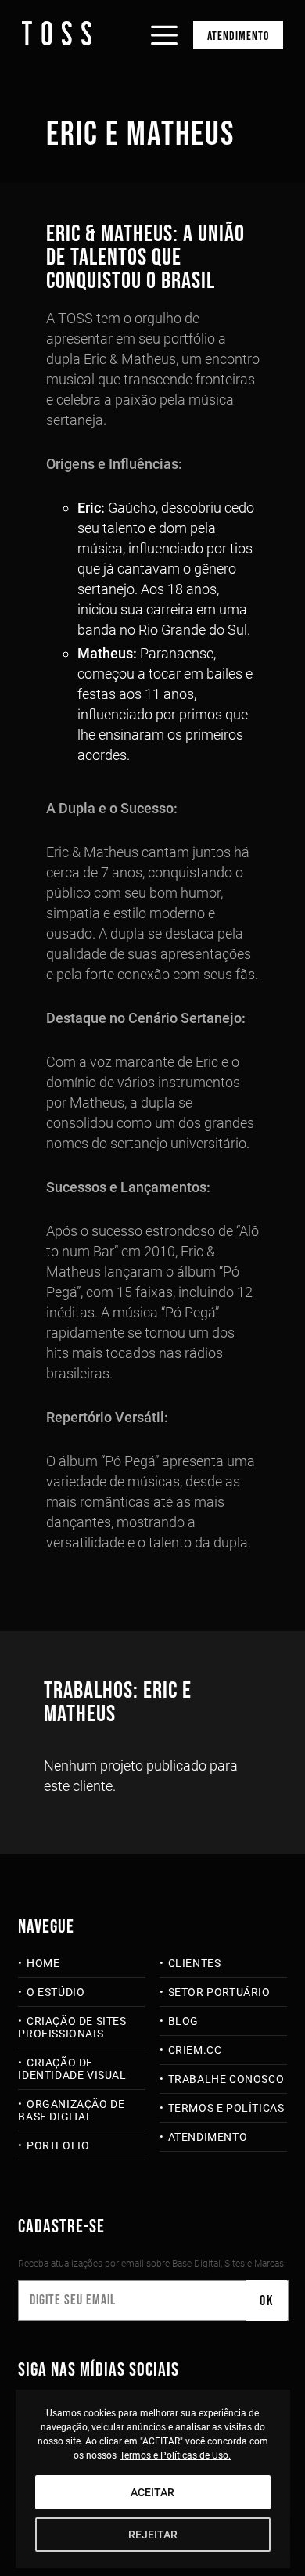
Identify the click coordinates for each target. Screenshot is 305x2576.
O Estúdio (56, 1992)
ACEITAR (152, 2492)
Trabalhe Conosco (226, 2079)
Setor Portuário (219, 1992)
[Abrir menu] (164, 22)
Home (43, 1963)
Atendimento (238, 36)
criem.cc (195, 2050)
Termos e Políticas (226, 2108)
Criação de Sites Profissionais (72, 2027)
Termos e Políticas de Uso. (175, 2455)
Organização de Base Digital (71, 2110)
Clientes (194, 1963)
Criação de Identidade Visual (72, 2069)
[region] (153, 2479)
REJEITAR (153, 2535)
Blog (183, 2021)
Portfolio (58, 2145)
